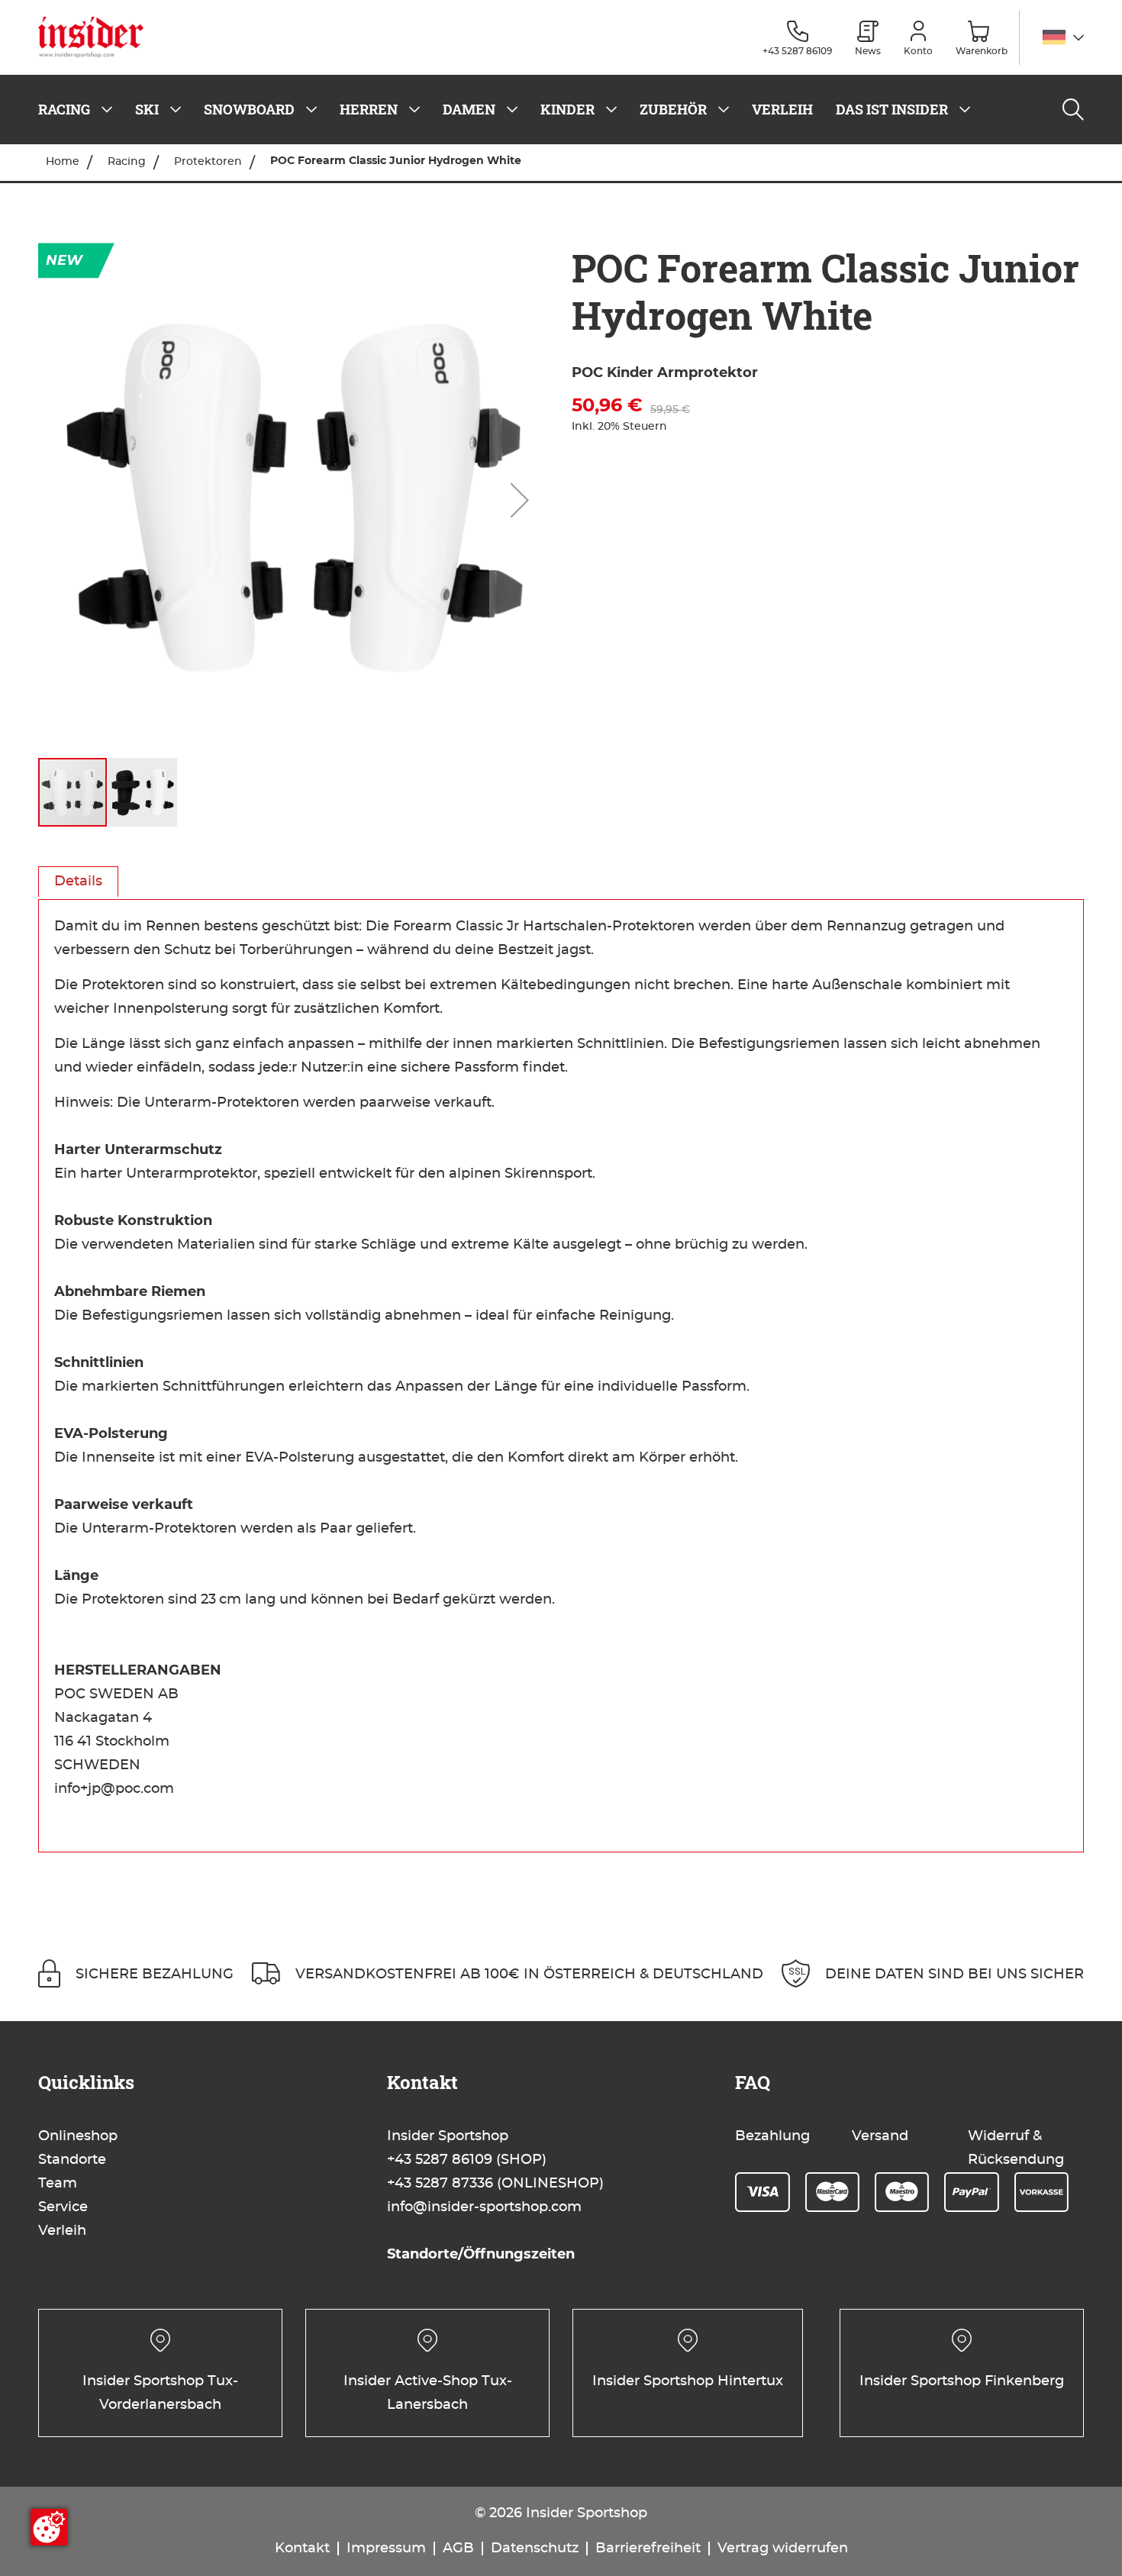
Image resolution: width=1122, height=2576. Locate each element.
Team (58, 2184)
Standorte (72, 2160)
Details (78, 882)
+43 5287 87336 (440, 2184)
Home (63, 162)
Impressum (386, 2549)
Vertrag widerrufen (783, 2549)
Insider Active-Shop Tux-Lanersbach (428, 2393)
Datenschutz (535, 2549)
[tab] (78, 882)
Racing (127, 162)
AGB (458, 2549)
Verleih (62, 2231)
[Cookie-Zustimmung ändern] (49, 2527)
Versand (880, 2136)
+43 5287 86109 (440, 2160)
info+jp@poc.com (114, 1789)
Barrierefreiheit (648, 2549)
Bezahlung (772, 2136)
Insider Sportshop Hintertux (688, 2381)
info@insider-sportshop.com (484, 2207)
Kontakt (302, 2549)
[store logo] (97, 37)
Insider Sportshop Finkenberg (962, 2381)
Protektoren (208, 162)
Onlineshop (78, 2136)
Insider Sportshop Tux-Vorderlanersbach (160, 2393)
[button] (1063, 38)
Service (63, 2207)
